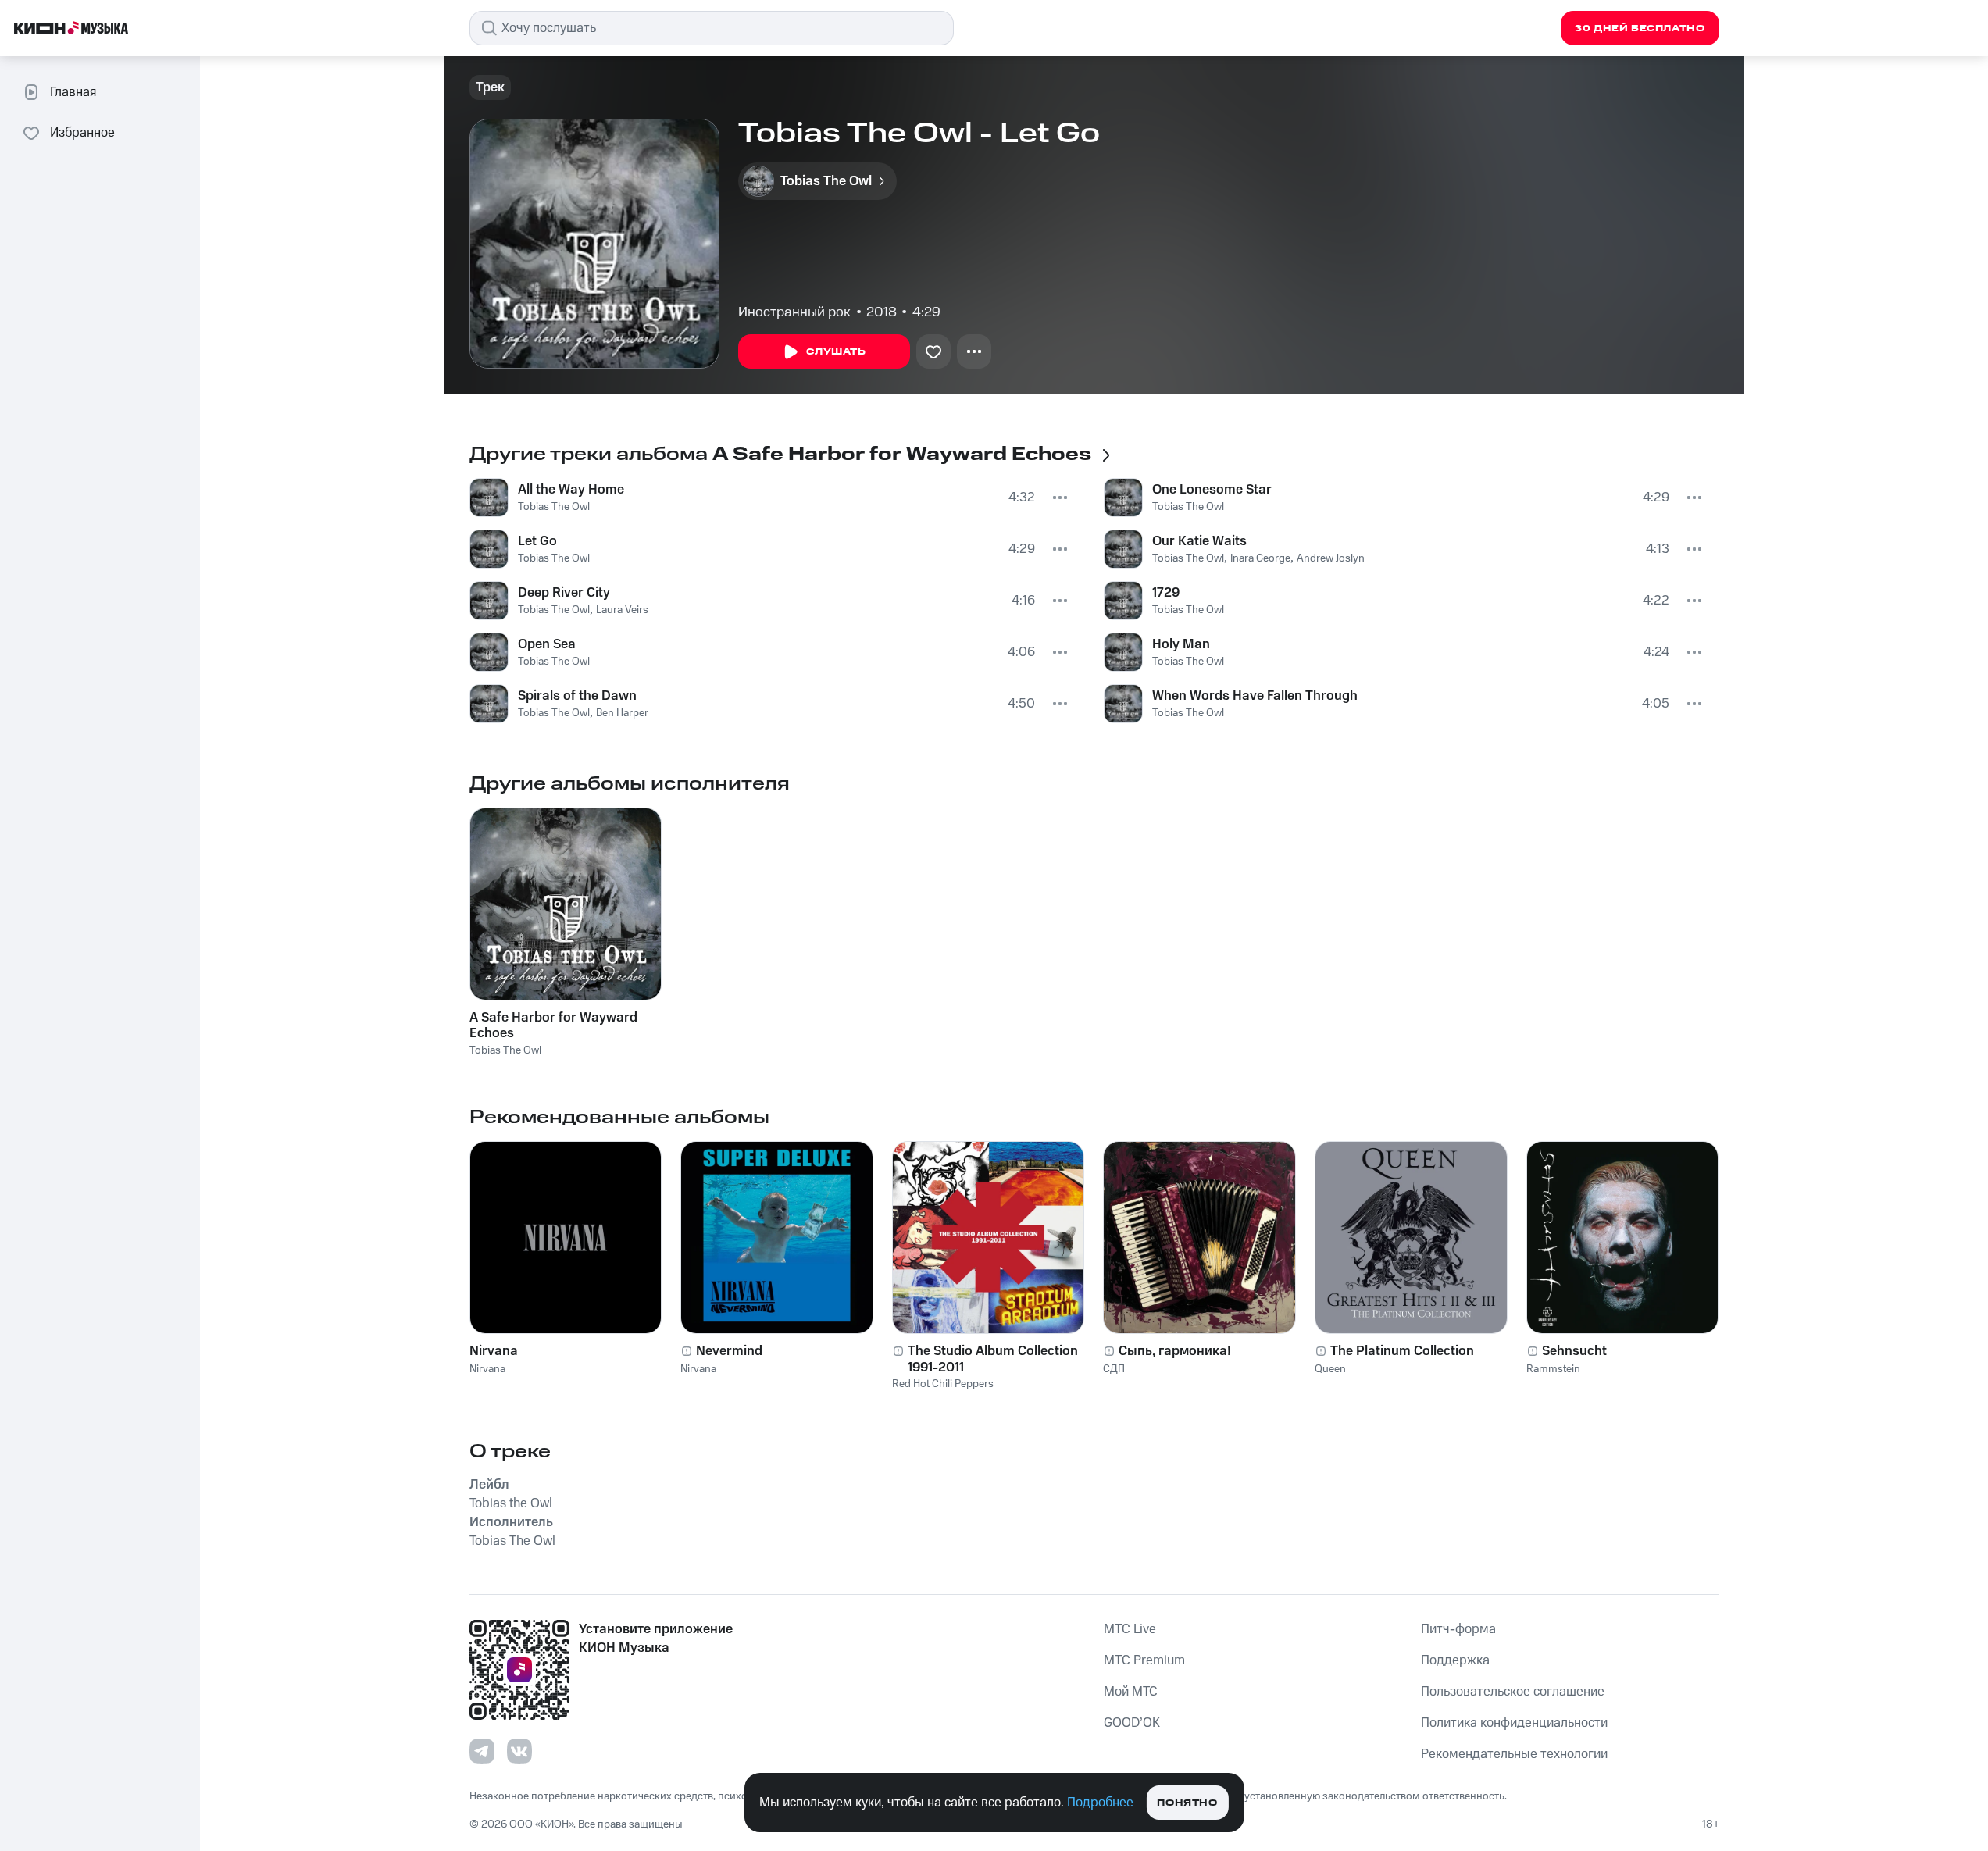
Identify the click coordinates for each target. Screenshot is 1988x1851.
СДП (1114, 1369)
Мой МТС (1131, 1692)
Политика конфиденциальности (1514, 1723)
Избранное (82, 133)
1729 (1166, 593)
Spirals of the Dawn (577, 696)
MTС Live (1130, 1629)
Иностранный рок (794, 312)
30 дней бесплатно (1640, 29)
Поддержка (1455, 1660)
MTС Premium (1144, 1660)
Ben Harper (622, 713)
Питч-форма (1458, 1629)
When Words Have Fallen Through (1255, 696)
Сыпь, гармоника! (1175, 1351)
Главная (73, 92)
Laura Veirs (622, 610)
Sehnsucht (1574, 1351)
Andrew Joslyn (1331, 558)
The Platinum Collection (1402, 1351)
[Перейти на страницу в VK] (519, 1751)
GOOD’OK (1132, 1723)
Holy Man (1181, 644)
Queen (1330, 1369)
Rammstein (1553, 1369)
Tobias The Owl (554, 507)
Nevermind (729, 1351)
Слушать (836, 352)
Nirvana (494, 1351)
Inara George (1260, 558)
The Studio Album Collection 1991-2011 (993, 1359)
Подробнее (1100, 1803)
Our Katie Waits (1199, 541)
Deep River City (564, 593)
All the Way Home (571, 490)
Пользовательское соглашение (1513, 1692)
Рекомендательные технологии (1514, 1754)
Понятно (1187, 1803)
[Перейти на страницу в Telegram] (482, 1751)
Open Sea (547, 644)
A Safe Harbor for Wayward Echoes (553, 1025)
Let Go (537, 541)
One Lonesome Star (1212, 490)
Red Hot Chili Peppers (943, 1384)
